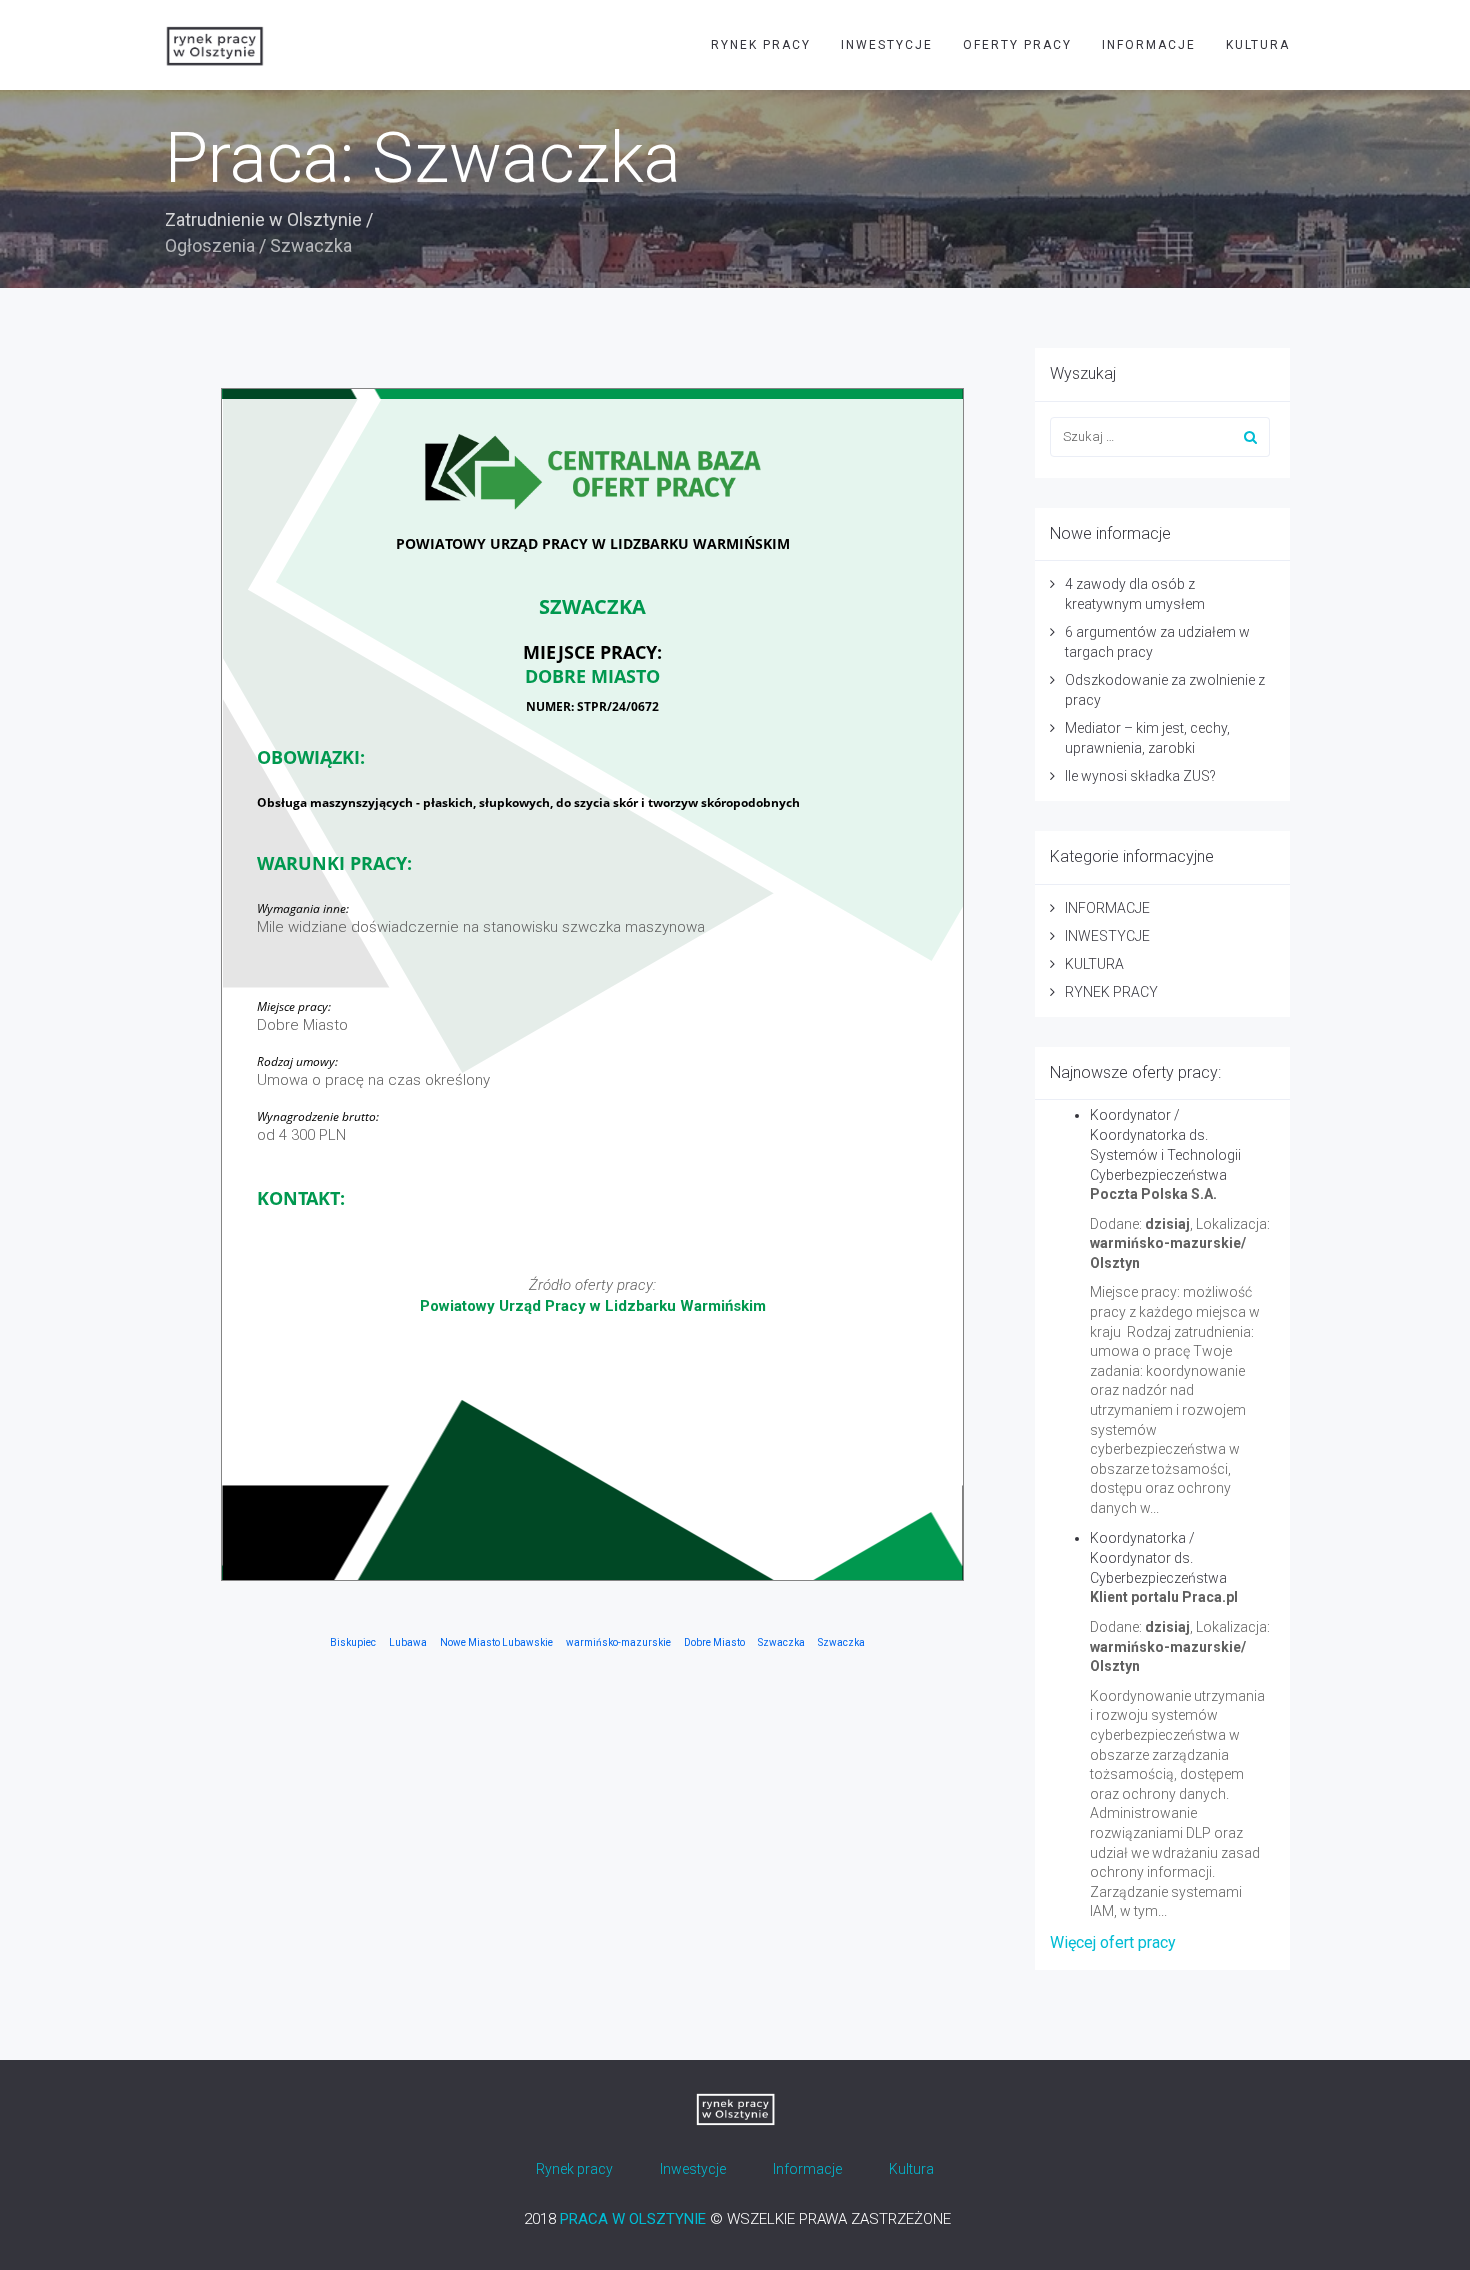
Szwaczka (781, 1642)
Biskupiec (353, 1642)
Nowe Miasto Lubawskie (496, 1642)
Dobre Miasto (714, 1642)
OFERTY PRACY (1017, 45)
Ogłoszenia (210, 245)
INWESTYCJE (887, 45)
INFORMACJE (1149, 45)
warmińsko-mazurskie (618, 1642)
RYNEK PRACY (761, 45)
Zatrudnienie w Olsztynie (263, 219)
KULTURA (1258, 45)
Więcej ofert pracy (1113, 1942)
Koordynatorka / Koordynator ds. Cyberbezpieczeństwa (1158, 1558)
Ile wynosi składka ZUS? (1140, 776)
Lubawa (408, 1642)
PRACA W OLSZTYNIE (633, 2219)
